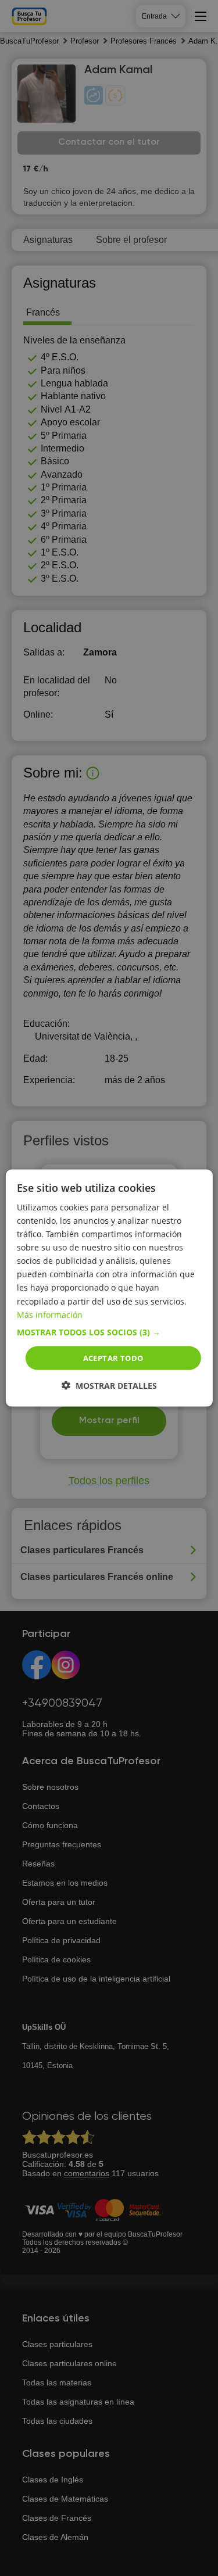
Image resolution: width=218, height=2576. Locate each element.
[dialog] (109, 1288)
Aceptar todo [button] (113, 1357)
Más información (50, 1314)
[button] (109, 1332)
